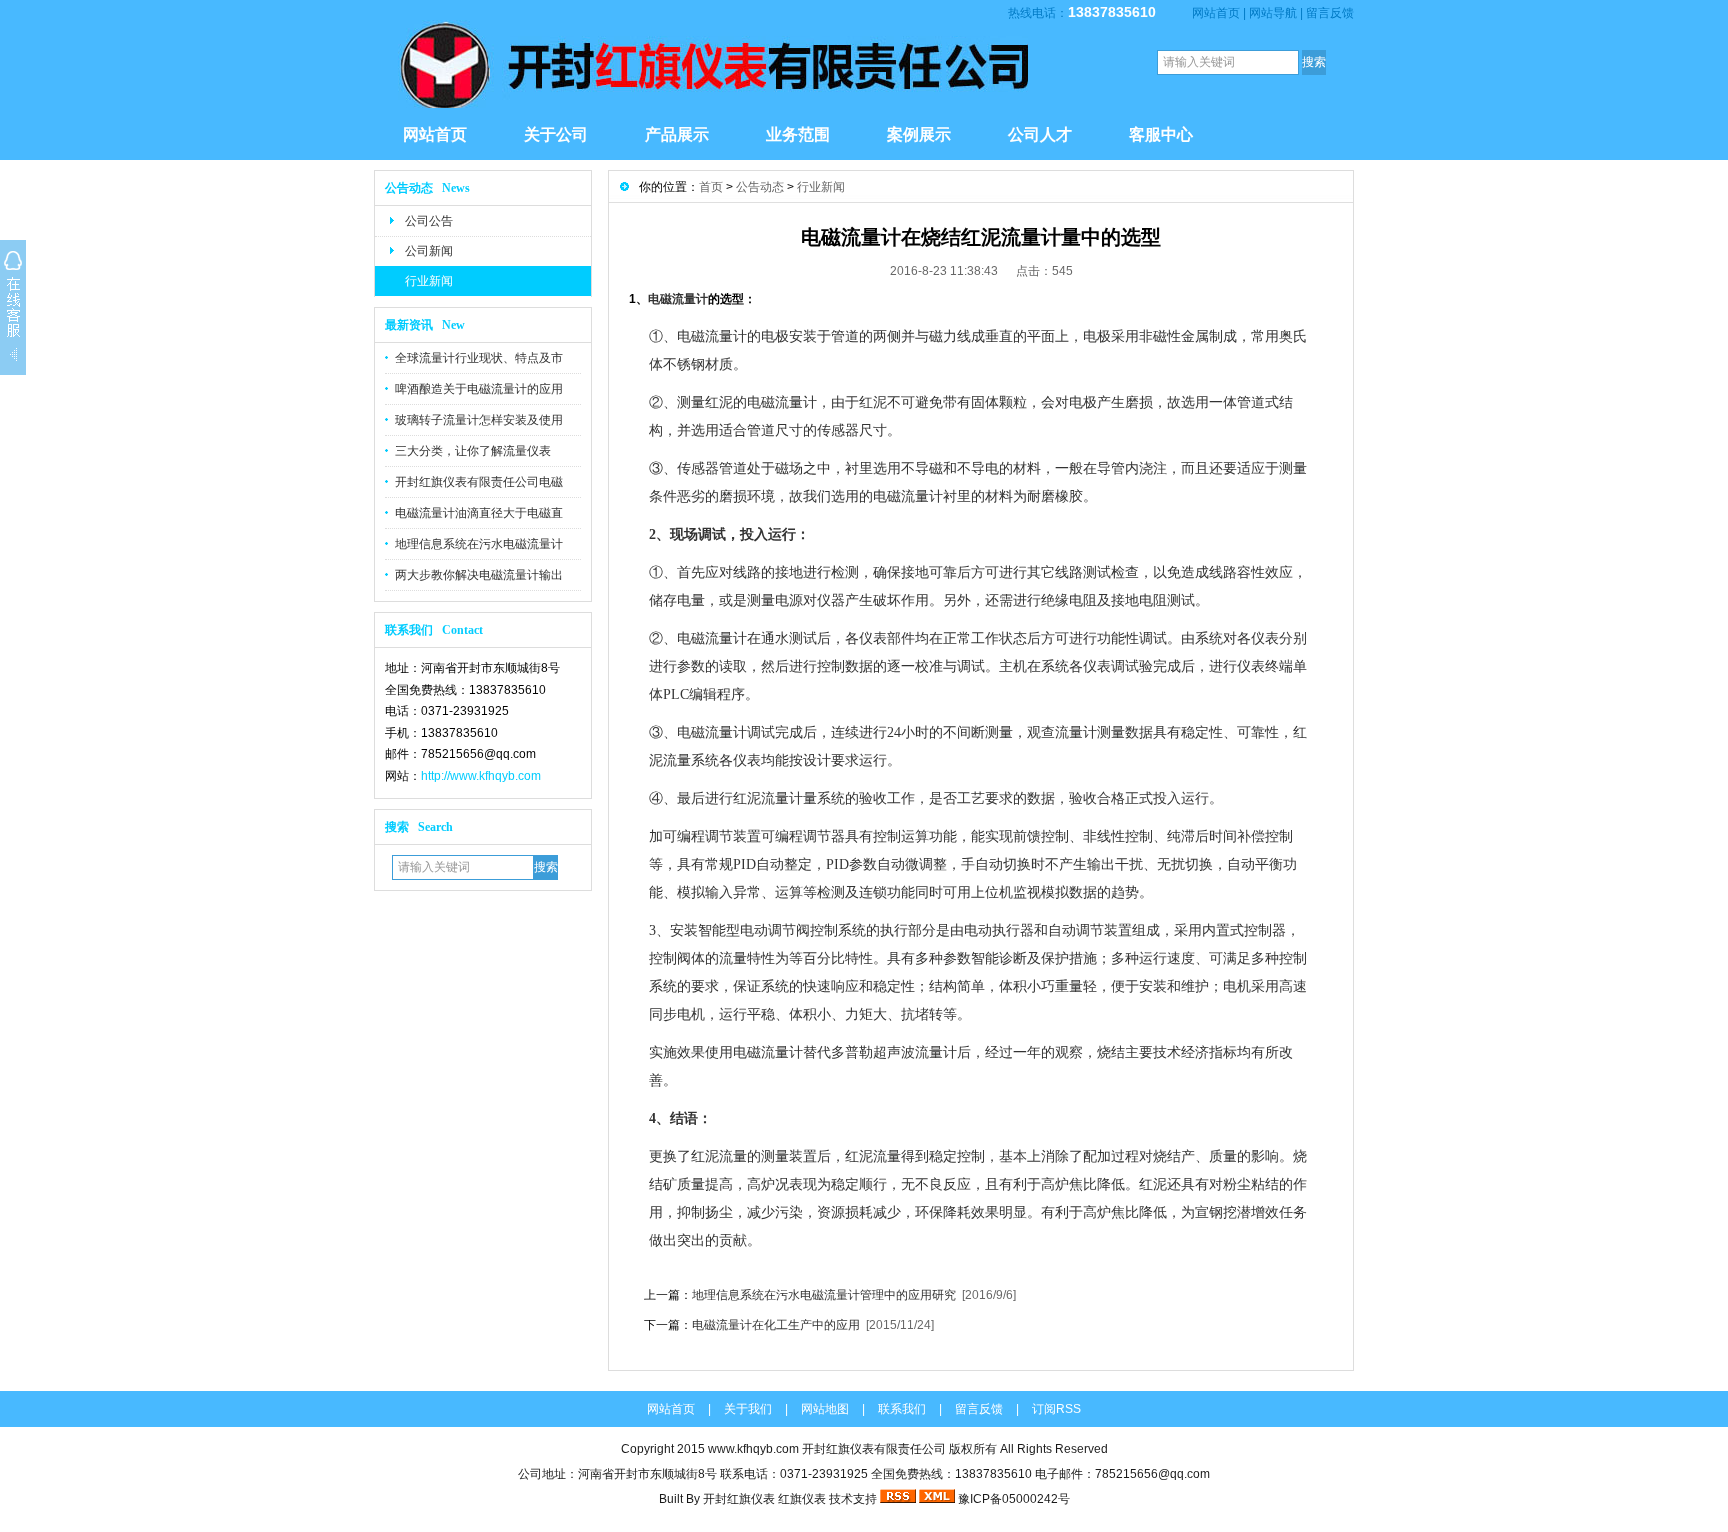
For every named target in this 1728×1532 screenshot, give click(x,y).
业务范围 (798, 134)
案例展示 (919, 134)
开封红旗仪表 (739, 1499)
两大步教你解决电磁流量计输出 (479, 575)
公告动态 (760, 187)
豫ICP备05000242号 (1014, 1499)
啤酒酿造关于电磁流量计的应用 (479, 389)
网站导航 (1273, 13)
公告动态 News (427, 188)
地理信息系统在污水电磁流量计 (479, 544)
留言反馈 (1330, 13)
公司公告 (429, 221)
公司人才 (1040, 134)
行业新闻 (429, 281)
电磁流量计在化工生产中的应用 (776, 1325)
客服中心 (1161, 134)
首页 (711, 187)
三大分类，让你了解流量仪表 (473, 451)
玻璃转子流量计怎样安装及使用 (479, 420)
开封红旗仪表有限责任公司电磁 (479, 482)
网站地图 (825, 1409)
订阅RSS (1056, 1409)
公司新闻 (429, 251)
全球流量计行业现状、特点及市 (479, 358)
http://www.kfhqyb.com (481, 776)
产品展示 (677, 134)
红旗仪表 (802, 1499)
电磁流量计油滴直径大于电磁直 (479, 513)
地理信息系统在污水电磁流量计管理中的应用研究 (824, 1295)
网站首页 (1216, 13)
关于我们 (748, 1409)
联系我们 (902, 1409)
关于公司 (556, 134)
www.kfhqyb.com (753, 1449)
